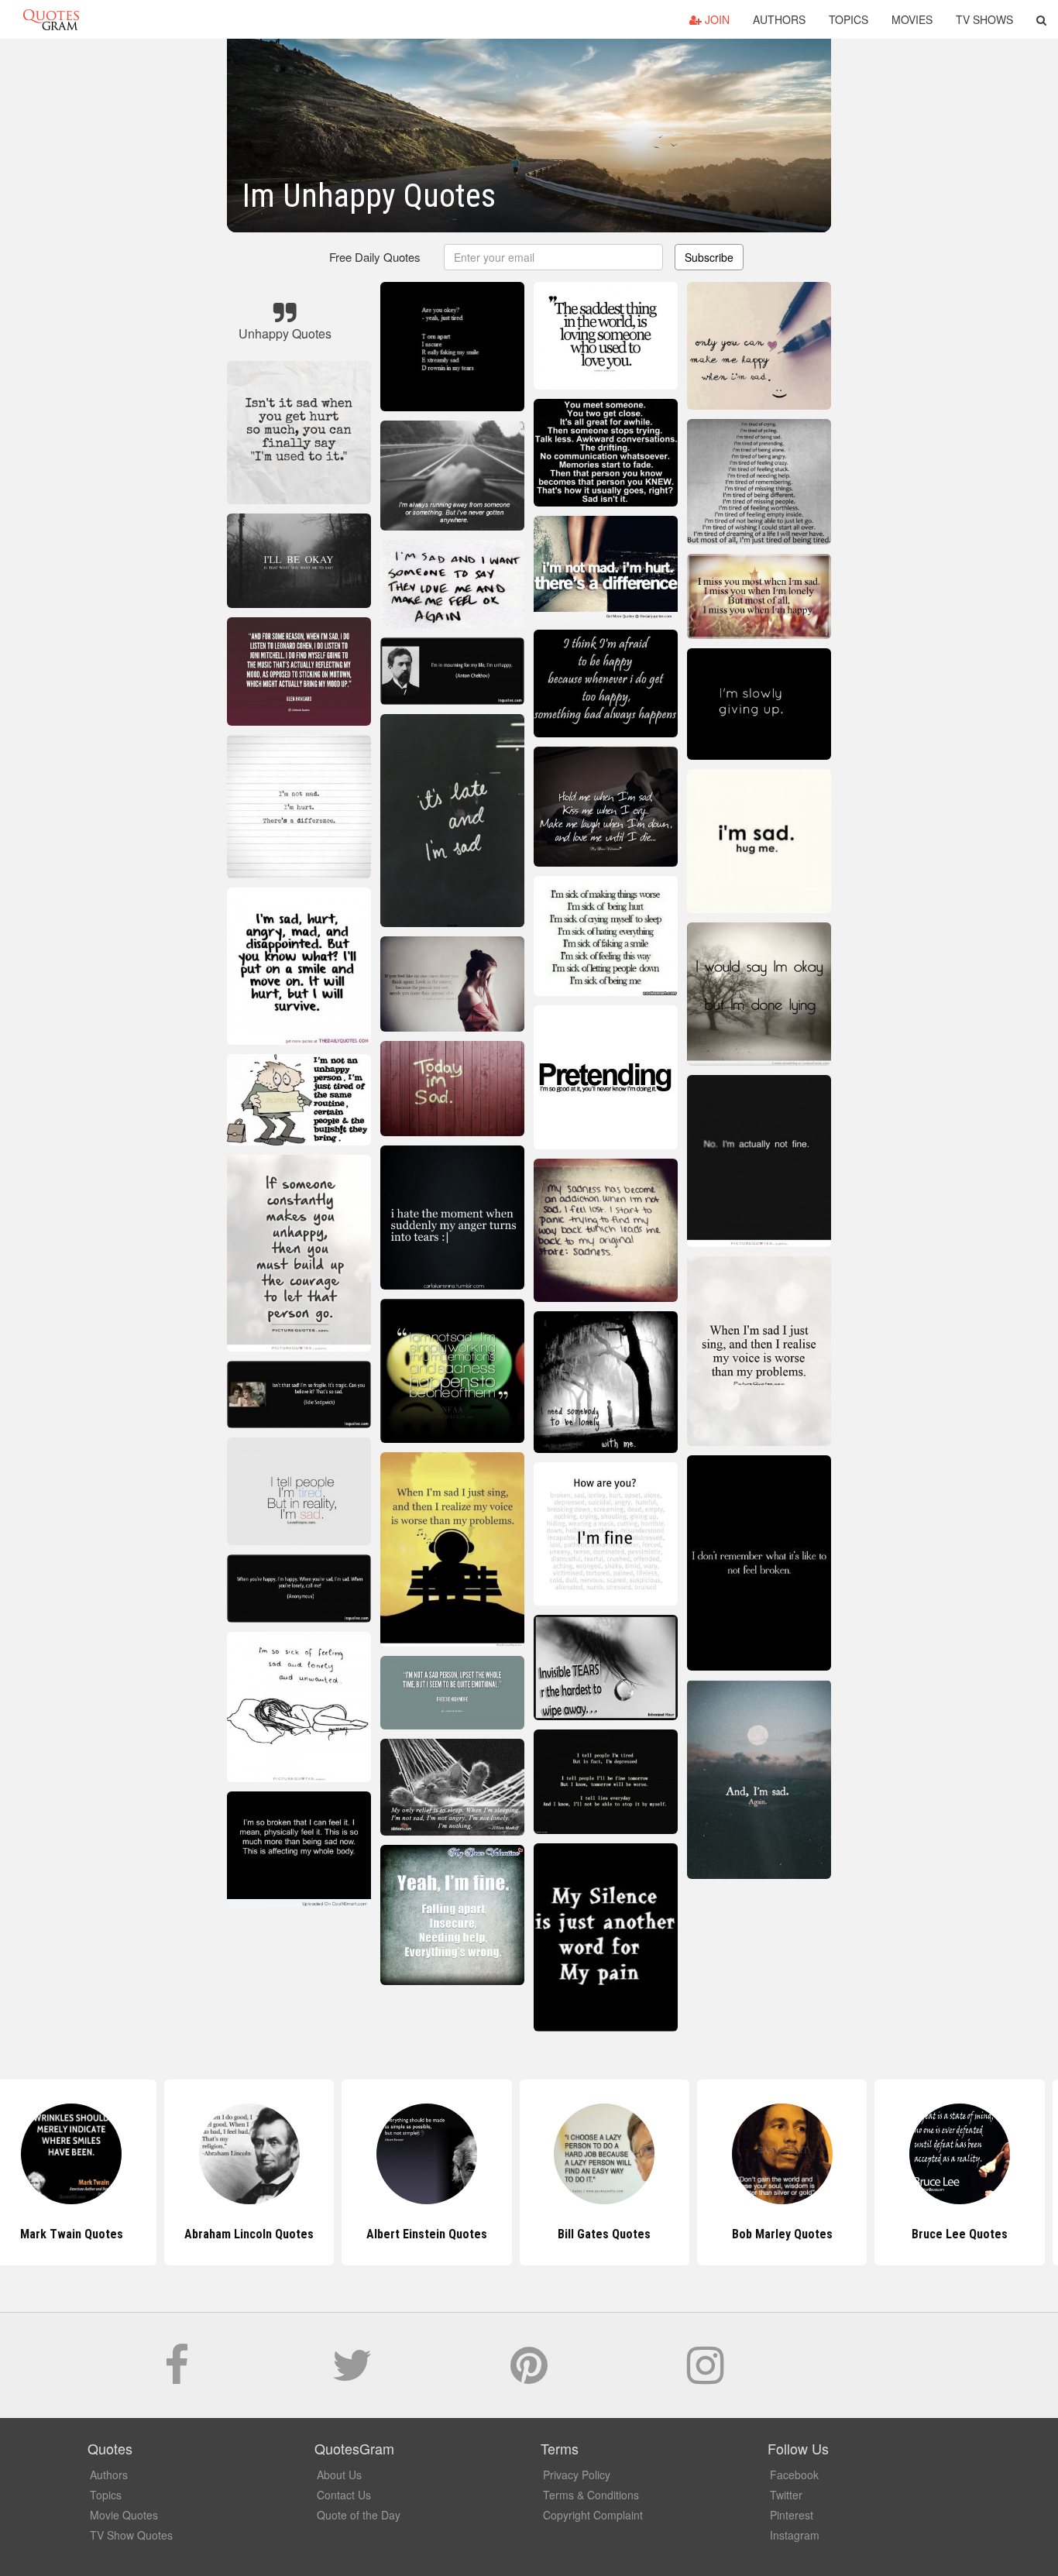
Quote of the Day (359, 2515)
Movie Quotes (124, 2515)
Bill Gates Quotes (529, 2234)
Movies (912, 19)
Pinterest (792, 2515)
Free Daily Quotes (375, 257)
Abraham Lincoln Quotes (174, 2234)
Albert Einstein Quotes (352, 2234)
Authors (779, 19)
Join (716, 19)
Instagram (795, 2535)
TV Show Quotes (131, 2535)
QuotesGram (51, 19)
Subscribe (709, 257)
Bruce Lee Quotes (885, 2234)
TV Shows (984, 19)
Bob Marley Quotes (706, 2234)
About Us (339, 2475)
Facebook (794, 2475)
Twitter (786, 2495)
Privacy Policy (577, 2475)
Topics (848, 19)
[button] (1041, 19)
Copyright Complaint (593, 2515)
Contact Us (344, 2495)
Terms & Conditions (591, 2495)
